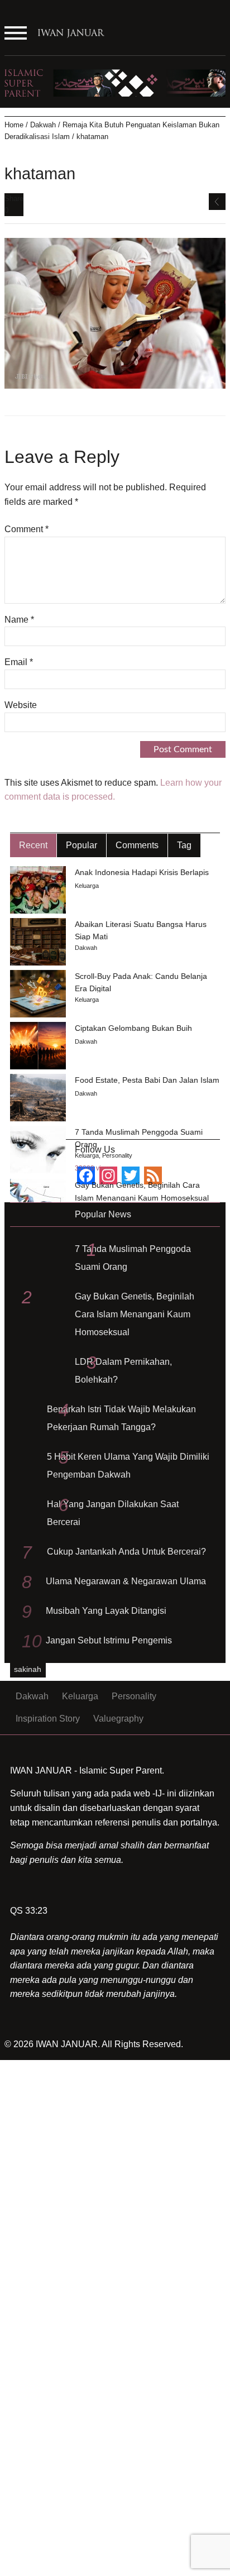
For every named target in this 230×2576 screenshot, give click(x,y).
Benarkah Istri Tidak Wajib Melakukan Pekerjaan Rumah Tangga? (121, 1418)
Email (19, 662)
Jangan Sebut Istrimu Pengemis (109, 1640)
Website (21, 705)
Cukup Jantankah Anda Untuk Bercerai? (126, 1552)
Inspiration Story (48, 1719)
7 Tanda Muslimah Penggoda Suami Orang (133, 1258)
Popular (82, 845)
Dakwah (43, 125)
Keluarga (87, 886)
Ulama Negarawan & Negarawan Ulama (126, 1581)
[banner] (115, 82)
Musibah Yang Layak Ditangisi (106, 1611)
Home (14, 125)
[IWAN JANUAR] (71, 37)
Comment (27, 529)
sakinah (28, 1669)
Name (19, 620)
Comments (137, 845)
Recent (33, 845)
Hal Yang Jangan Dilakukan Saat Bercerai (113, 1513)
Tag (184, 845)
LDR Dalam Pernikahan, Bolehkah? (123, 1371)
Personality (117, 1155)
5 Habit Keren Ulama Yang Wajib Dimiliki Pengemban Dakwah (128, 1466)
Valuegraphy (118, 1719)
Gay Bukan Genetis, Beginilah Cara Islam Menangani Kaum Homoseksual (135, 1314)
